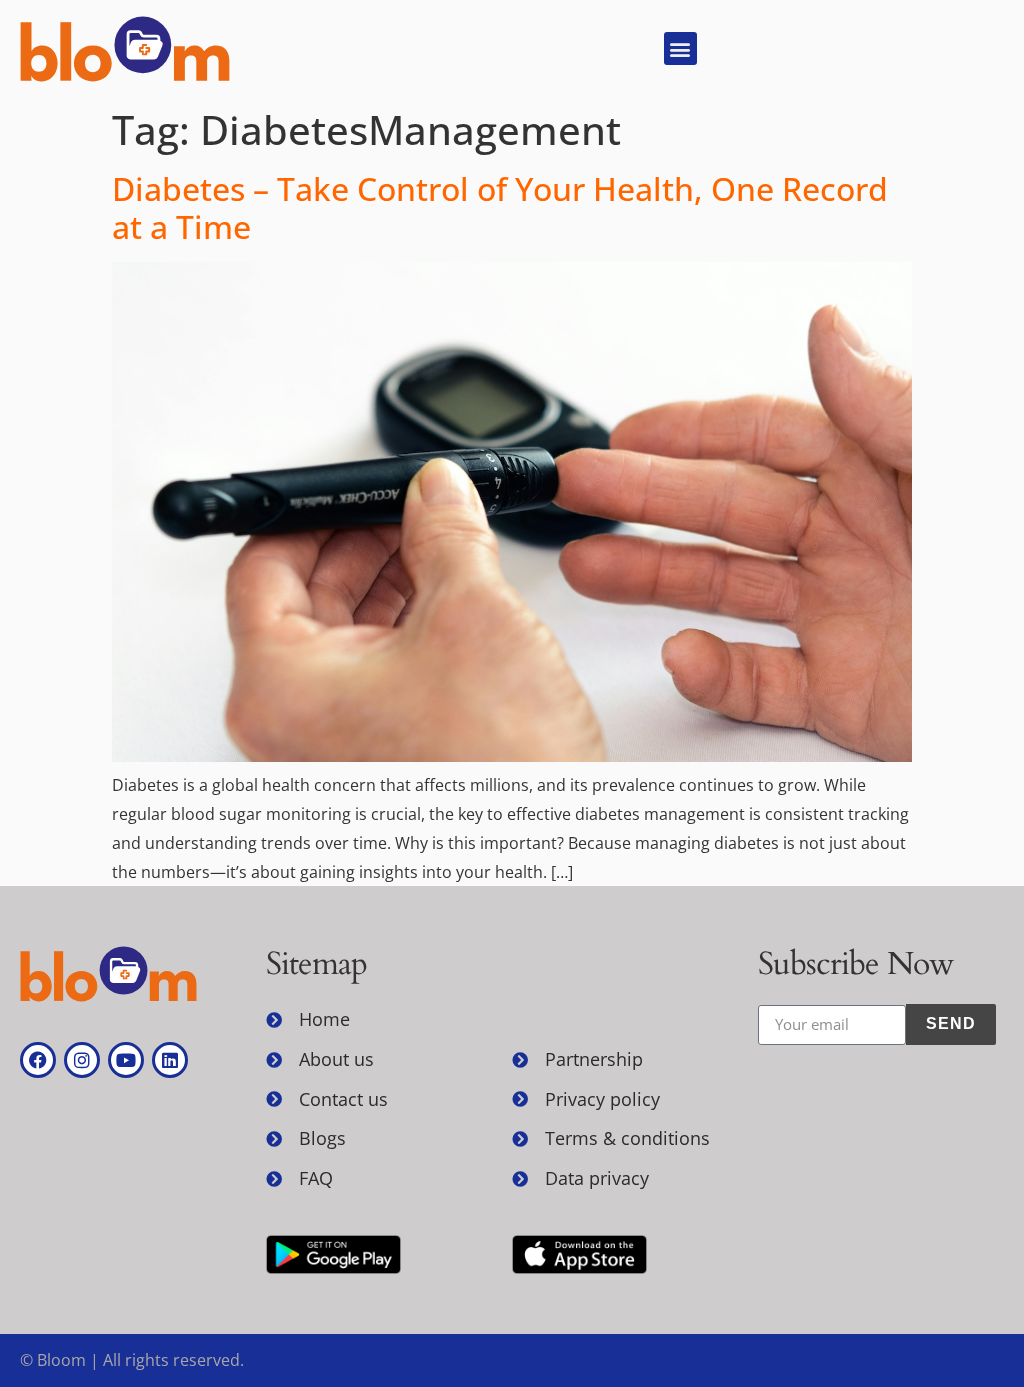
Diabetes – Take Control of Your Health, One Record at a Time (500, 207)
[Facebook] (38, 1060)
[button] (680, 48)
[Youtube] (126, 1060)
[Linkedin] (170, 1060)
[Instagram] (82, 1060)
